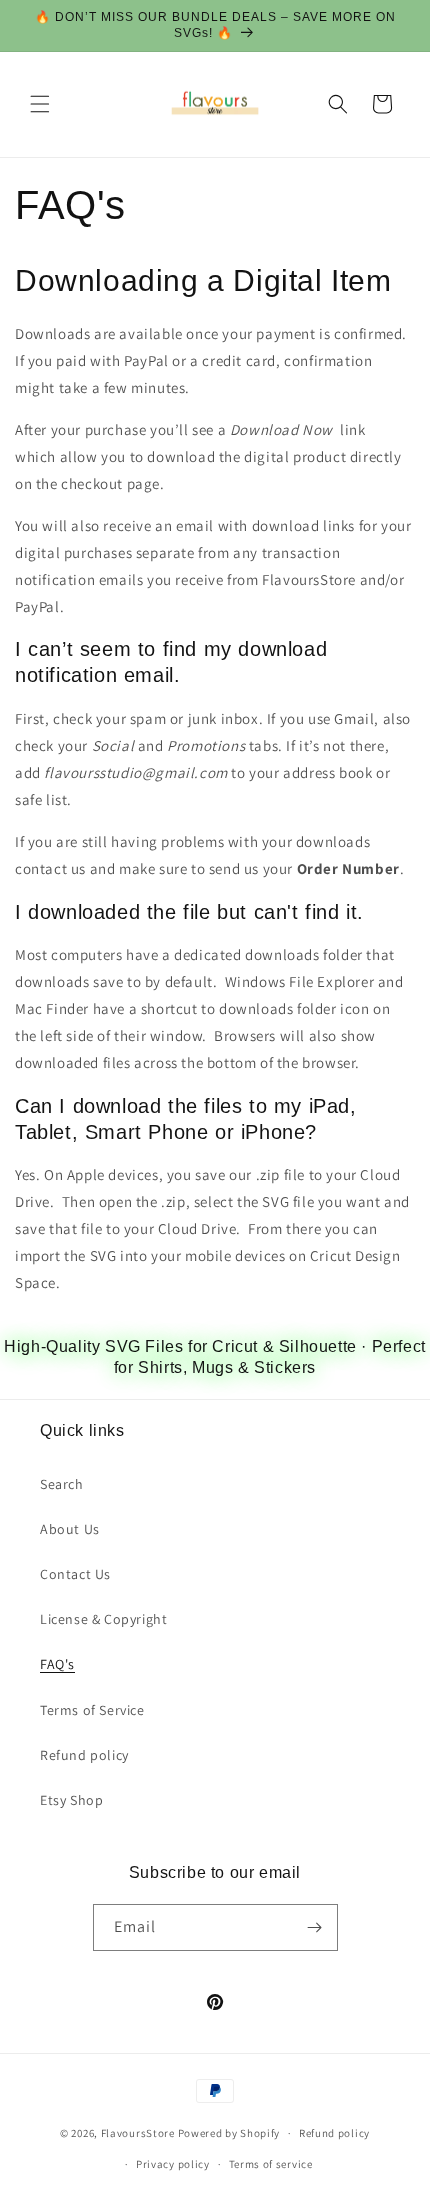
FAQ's (57, 1664)
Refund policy (84, 1755)
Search (62, 1484)
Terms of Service (92, 1710)
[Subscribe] (315, 1927)
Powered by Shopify (229, 2133)
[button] (40, 104)
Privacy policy (173, 2164)
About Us (70, 1529)
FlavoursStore (138, 2133)
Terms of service (271, 2164)
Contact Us (75, 1574)
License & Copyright (103, 1619)
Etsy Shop (71, 1800)
